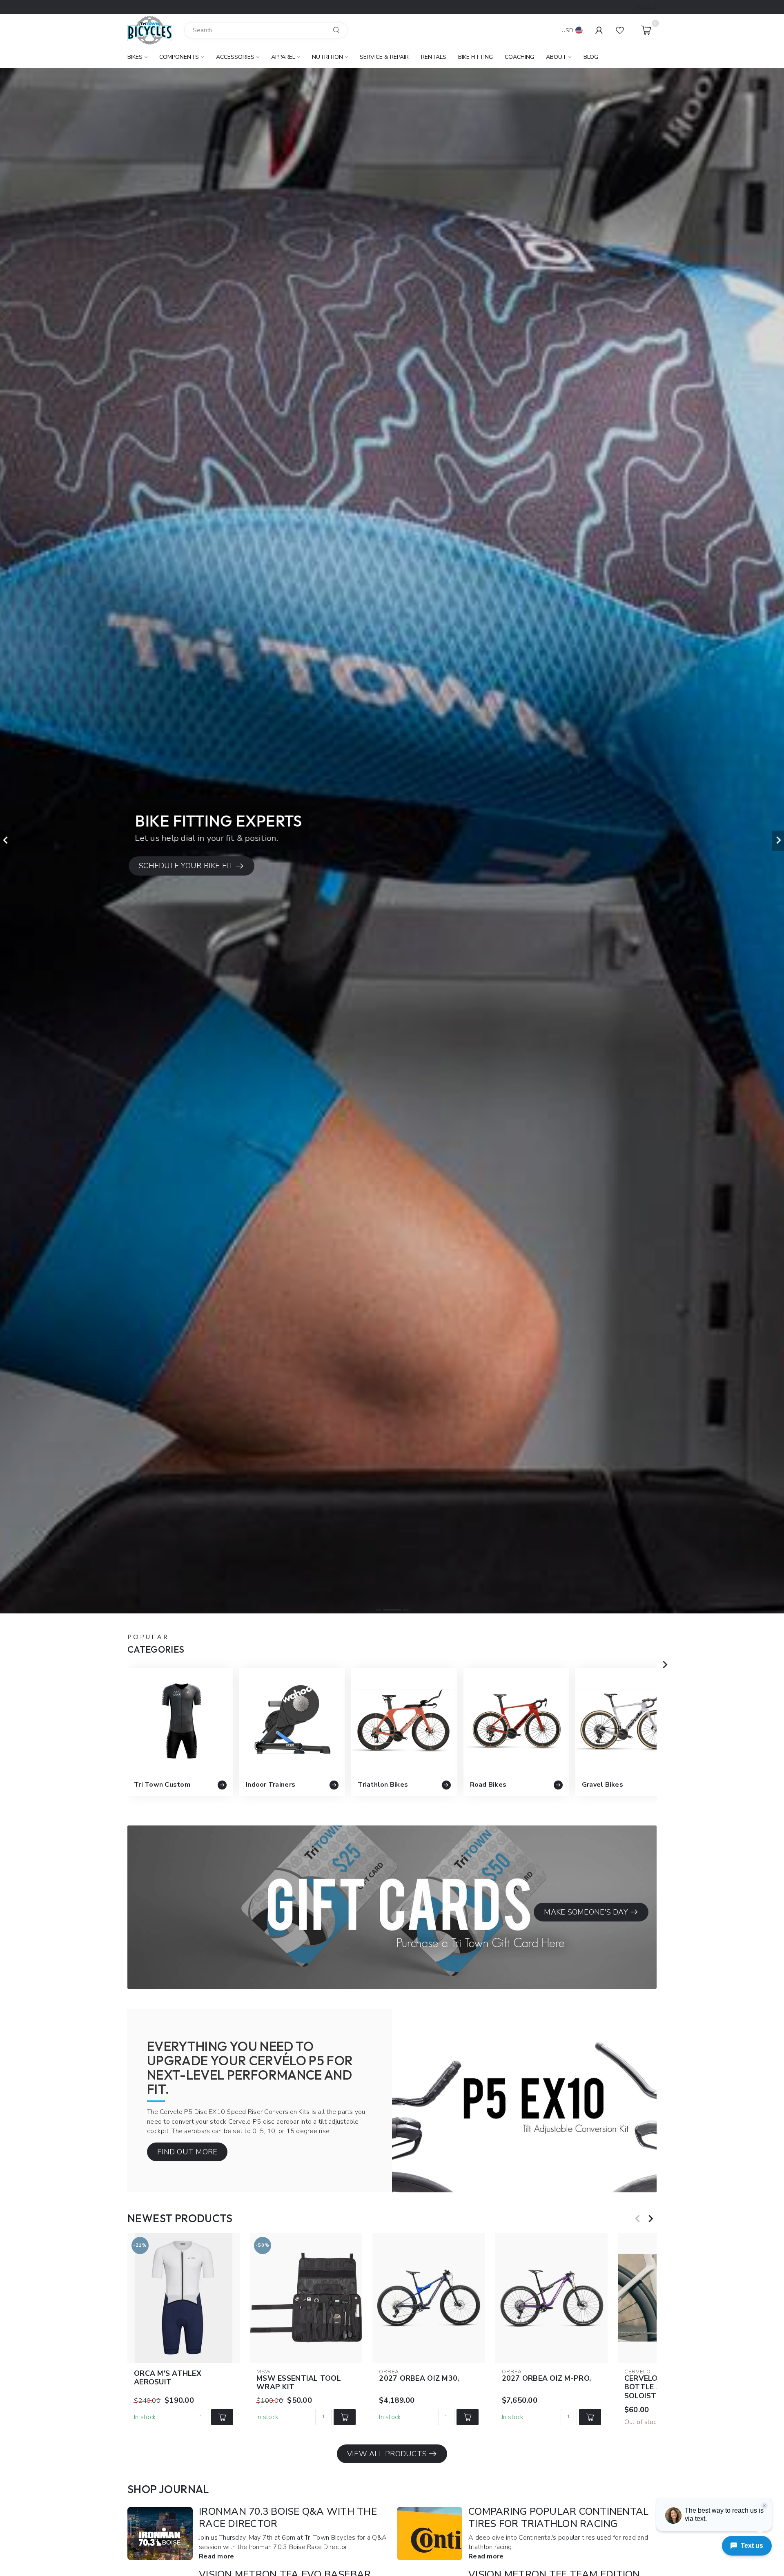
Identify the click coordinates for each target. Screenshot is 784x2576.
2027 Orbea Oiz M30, (419, 2379)
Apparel (283, 57)
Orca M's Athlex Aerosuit (168, 2378)
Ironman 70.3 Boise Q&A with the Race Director (288, 2518)
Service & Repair (384, 57)
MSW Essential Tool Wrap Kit (299, 2383)
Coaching (519, 57)
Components (179, 57)
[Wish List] (620, 30)
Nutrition (327, 57)
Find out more (187, 2152)
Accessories (235, 57)
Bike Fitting (476, 57)
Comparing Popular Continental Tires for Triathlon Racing (558, 2518)
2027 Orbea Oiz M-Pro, (546, 2379)
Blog (591, 57)
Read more (216, 2556)
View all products (387, 2454)
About (556, 57)
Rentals (434, 57)
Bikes (135, 57)
